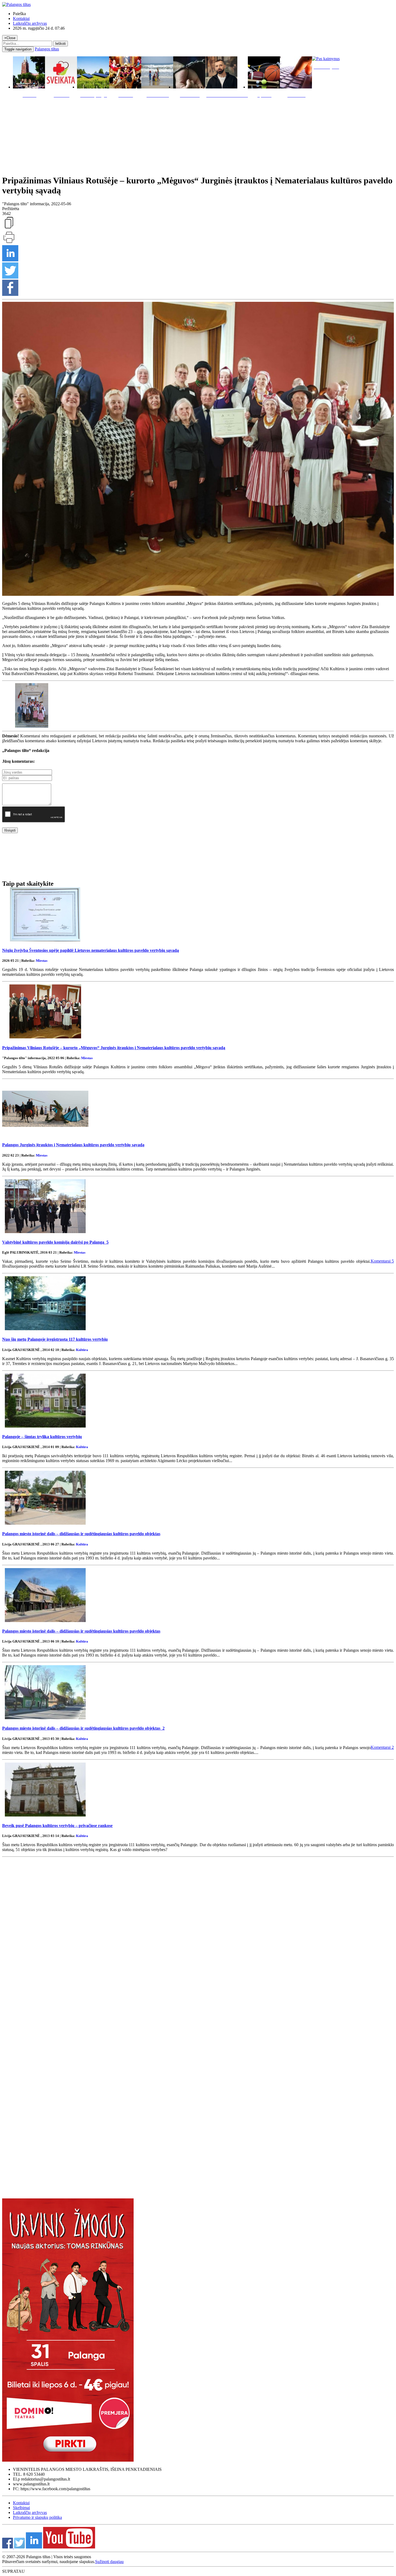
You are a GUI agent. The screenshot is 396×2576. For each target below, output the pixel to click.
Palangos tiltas (47, 49)
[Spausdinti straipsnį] (9, 243)
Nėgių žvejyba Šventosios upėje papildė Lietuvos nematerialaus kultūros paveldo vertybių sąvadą (91, 950)
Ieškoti (60, 44)
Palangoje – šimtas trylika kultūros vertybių (42, 1437)
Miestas (42, 961)
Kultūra (82, 1350)
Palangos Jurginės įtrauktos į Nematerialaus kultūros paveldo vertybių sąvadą (73, 1145)
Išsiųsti (10, 830)
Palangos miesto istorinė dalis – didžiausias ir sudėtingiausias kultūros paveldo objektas (81, 1534)
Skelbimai (21, 2508)
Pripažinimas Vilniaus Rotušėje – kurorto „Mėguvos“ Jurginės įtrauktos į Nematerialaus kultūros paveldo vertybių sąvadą (114, 1048)
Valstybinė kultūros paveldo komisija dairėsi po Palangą (55, 1242)
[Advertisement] (198, 135)
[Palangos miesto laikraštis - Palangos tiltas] (16, 4)
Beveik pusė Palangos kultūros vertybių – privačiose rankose (57, 1826)
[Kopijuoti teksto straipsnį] (9, 228)
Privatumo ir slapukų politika (37, 2517)
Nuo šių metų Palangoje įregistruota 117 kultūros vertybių (55, 1339)
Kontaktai (21, 18)
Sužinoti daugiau (109, 2562)
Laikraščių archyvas (30, 23)
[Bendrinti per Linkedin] (10, 260)
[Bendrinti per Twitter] (10, 277)
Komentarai (382, 1261)
